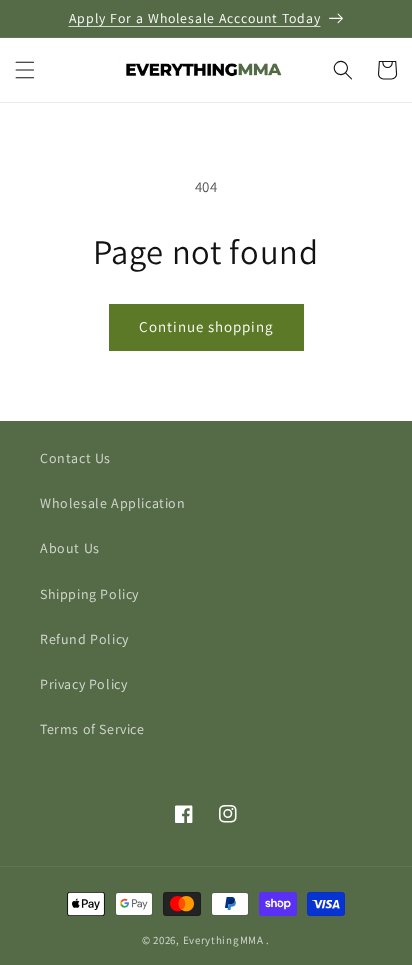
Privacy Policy (83, 684)
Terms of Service (92, 729)
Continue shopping (206, 326)
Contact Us (75, 458)
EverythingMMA (223, 940)
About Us (70, 548)
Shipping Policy (89, 594)
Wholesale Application (113, 503)
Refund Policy (84, 639)
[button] (25, 70)
